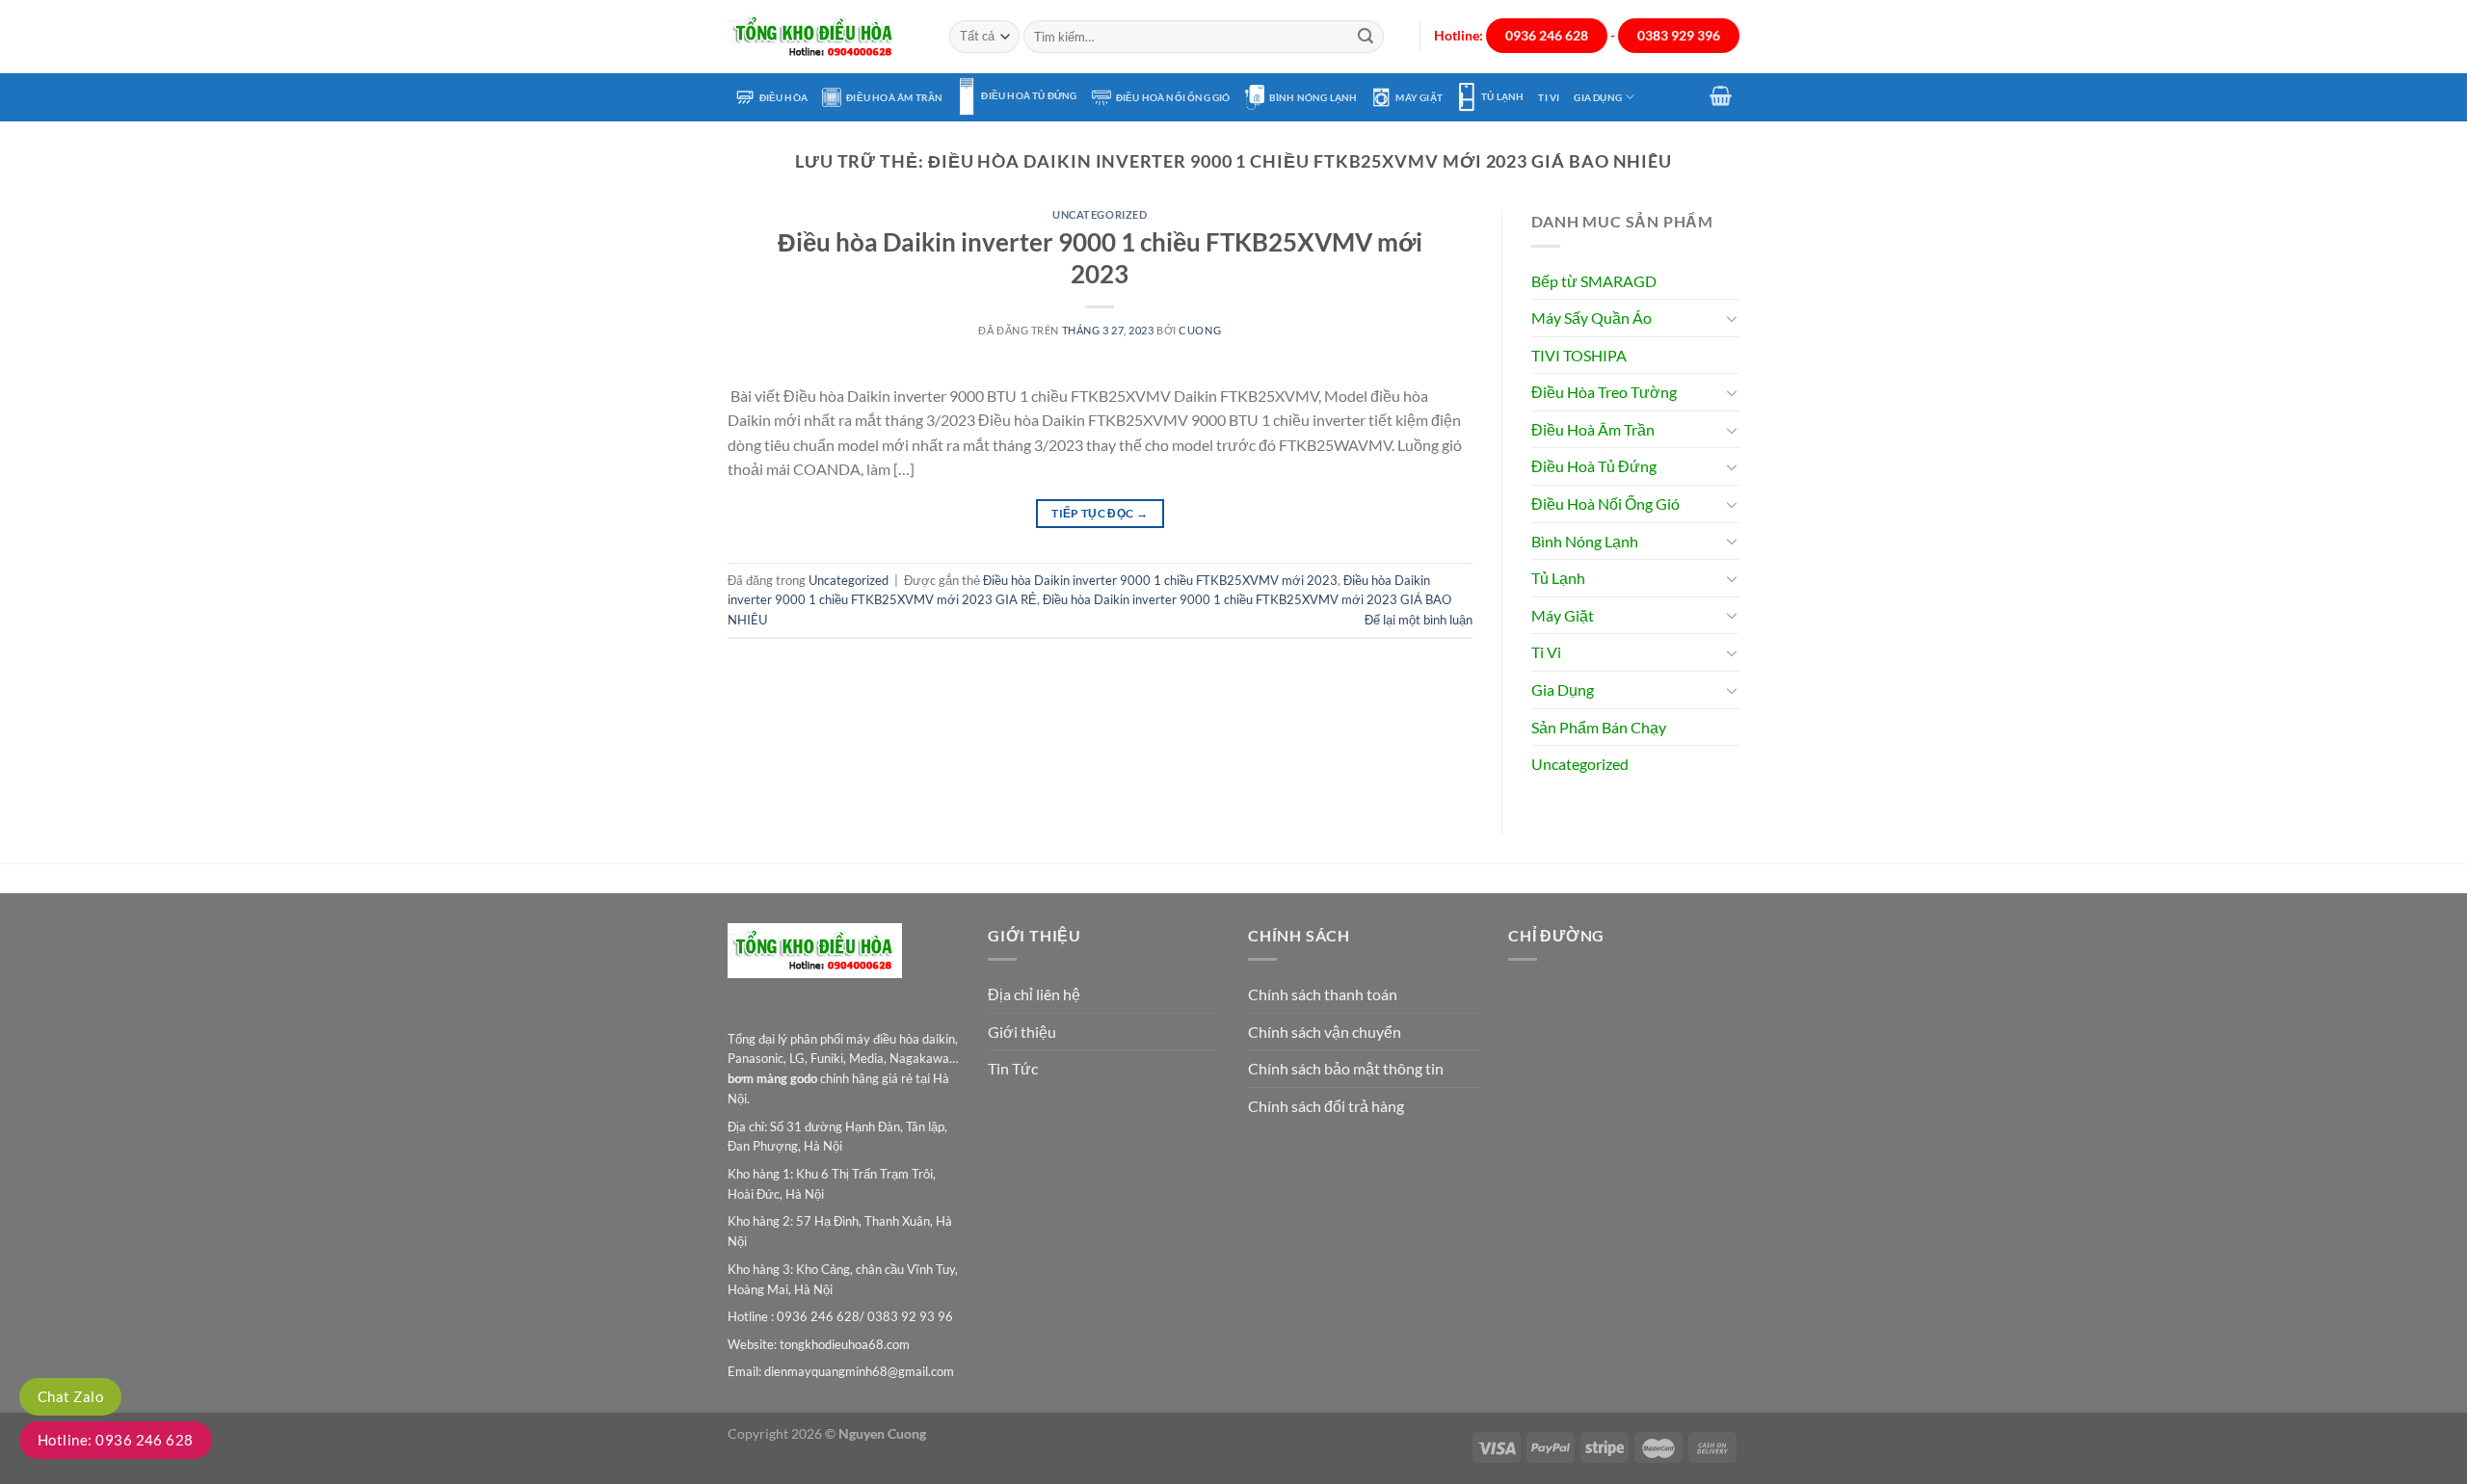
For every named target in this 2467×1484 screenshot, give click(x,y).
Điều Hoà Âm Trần (894, 97)
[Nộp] (1366, 37)
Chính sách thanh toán (1323, 994)
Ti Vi (1549, 97)
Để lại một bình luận (1419, 620)
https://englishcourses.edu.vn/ (1378, 1446)
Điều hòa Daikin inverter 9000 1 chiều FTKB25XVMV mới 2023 (1160, 580)
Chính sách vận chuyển (1325, 1032)
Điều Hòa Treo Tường (1604, 392)
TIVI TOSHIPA (1579, 355)
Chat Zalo (70, 1396)
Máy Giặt (1419, 97)
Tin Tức (1013, 1068)
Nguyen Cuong (882, 1433)
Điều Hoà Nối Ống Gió (1173, 97)
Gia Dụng (1598, 97)
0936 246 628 (1547, 36)
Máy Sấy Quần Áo (1592, 318)
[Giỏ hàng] (1721, 95)
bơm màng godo (772, 1078)
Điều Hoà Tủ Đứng (1029, 95)
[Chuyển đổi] (1732, 318)
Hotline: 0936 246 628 (116, 1440)
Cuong (1200, 330)
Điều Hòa (784, 97)
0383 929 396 (1679, 36)
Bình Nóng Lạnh (1313, 97)
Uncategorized (1100, 214)
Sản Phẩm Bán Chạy (1599, 727)
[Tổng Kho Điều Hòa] (824, 37)
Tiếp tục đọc (1100, 513)
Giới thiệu (1022, 1032)
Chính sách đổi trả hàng (1326, 1106)
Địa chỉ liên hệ (1034, 994)
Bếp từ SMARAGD (1594, 281)
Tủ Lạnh (1502, 96)
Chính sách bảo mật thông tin (1346, 1068)
